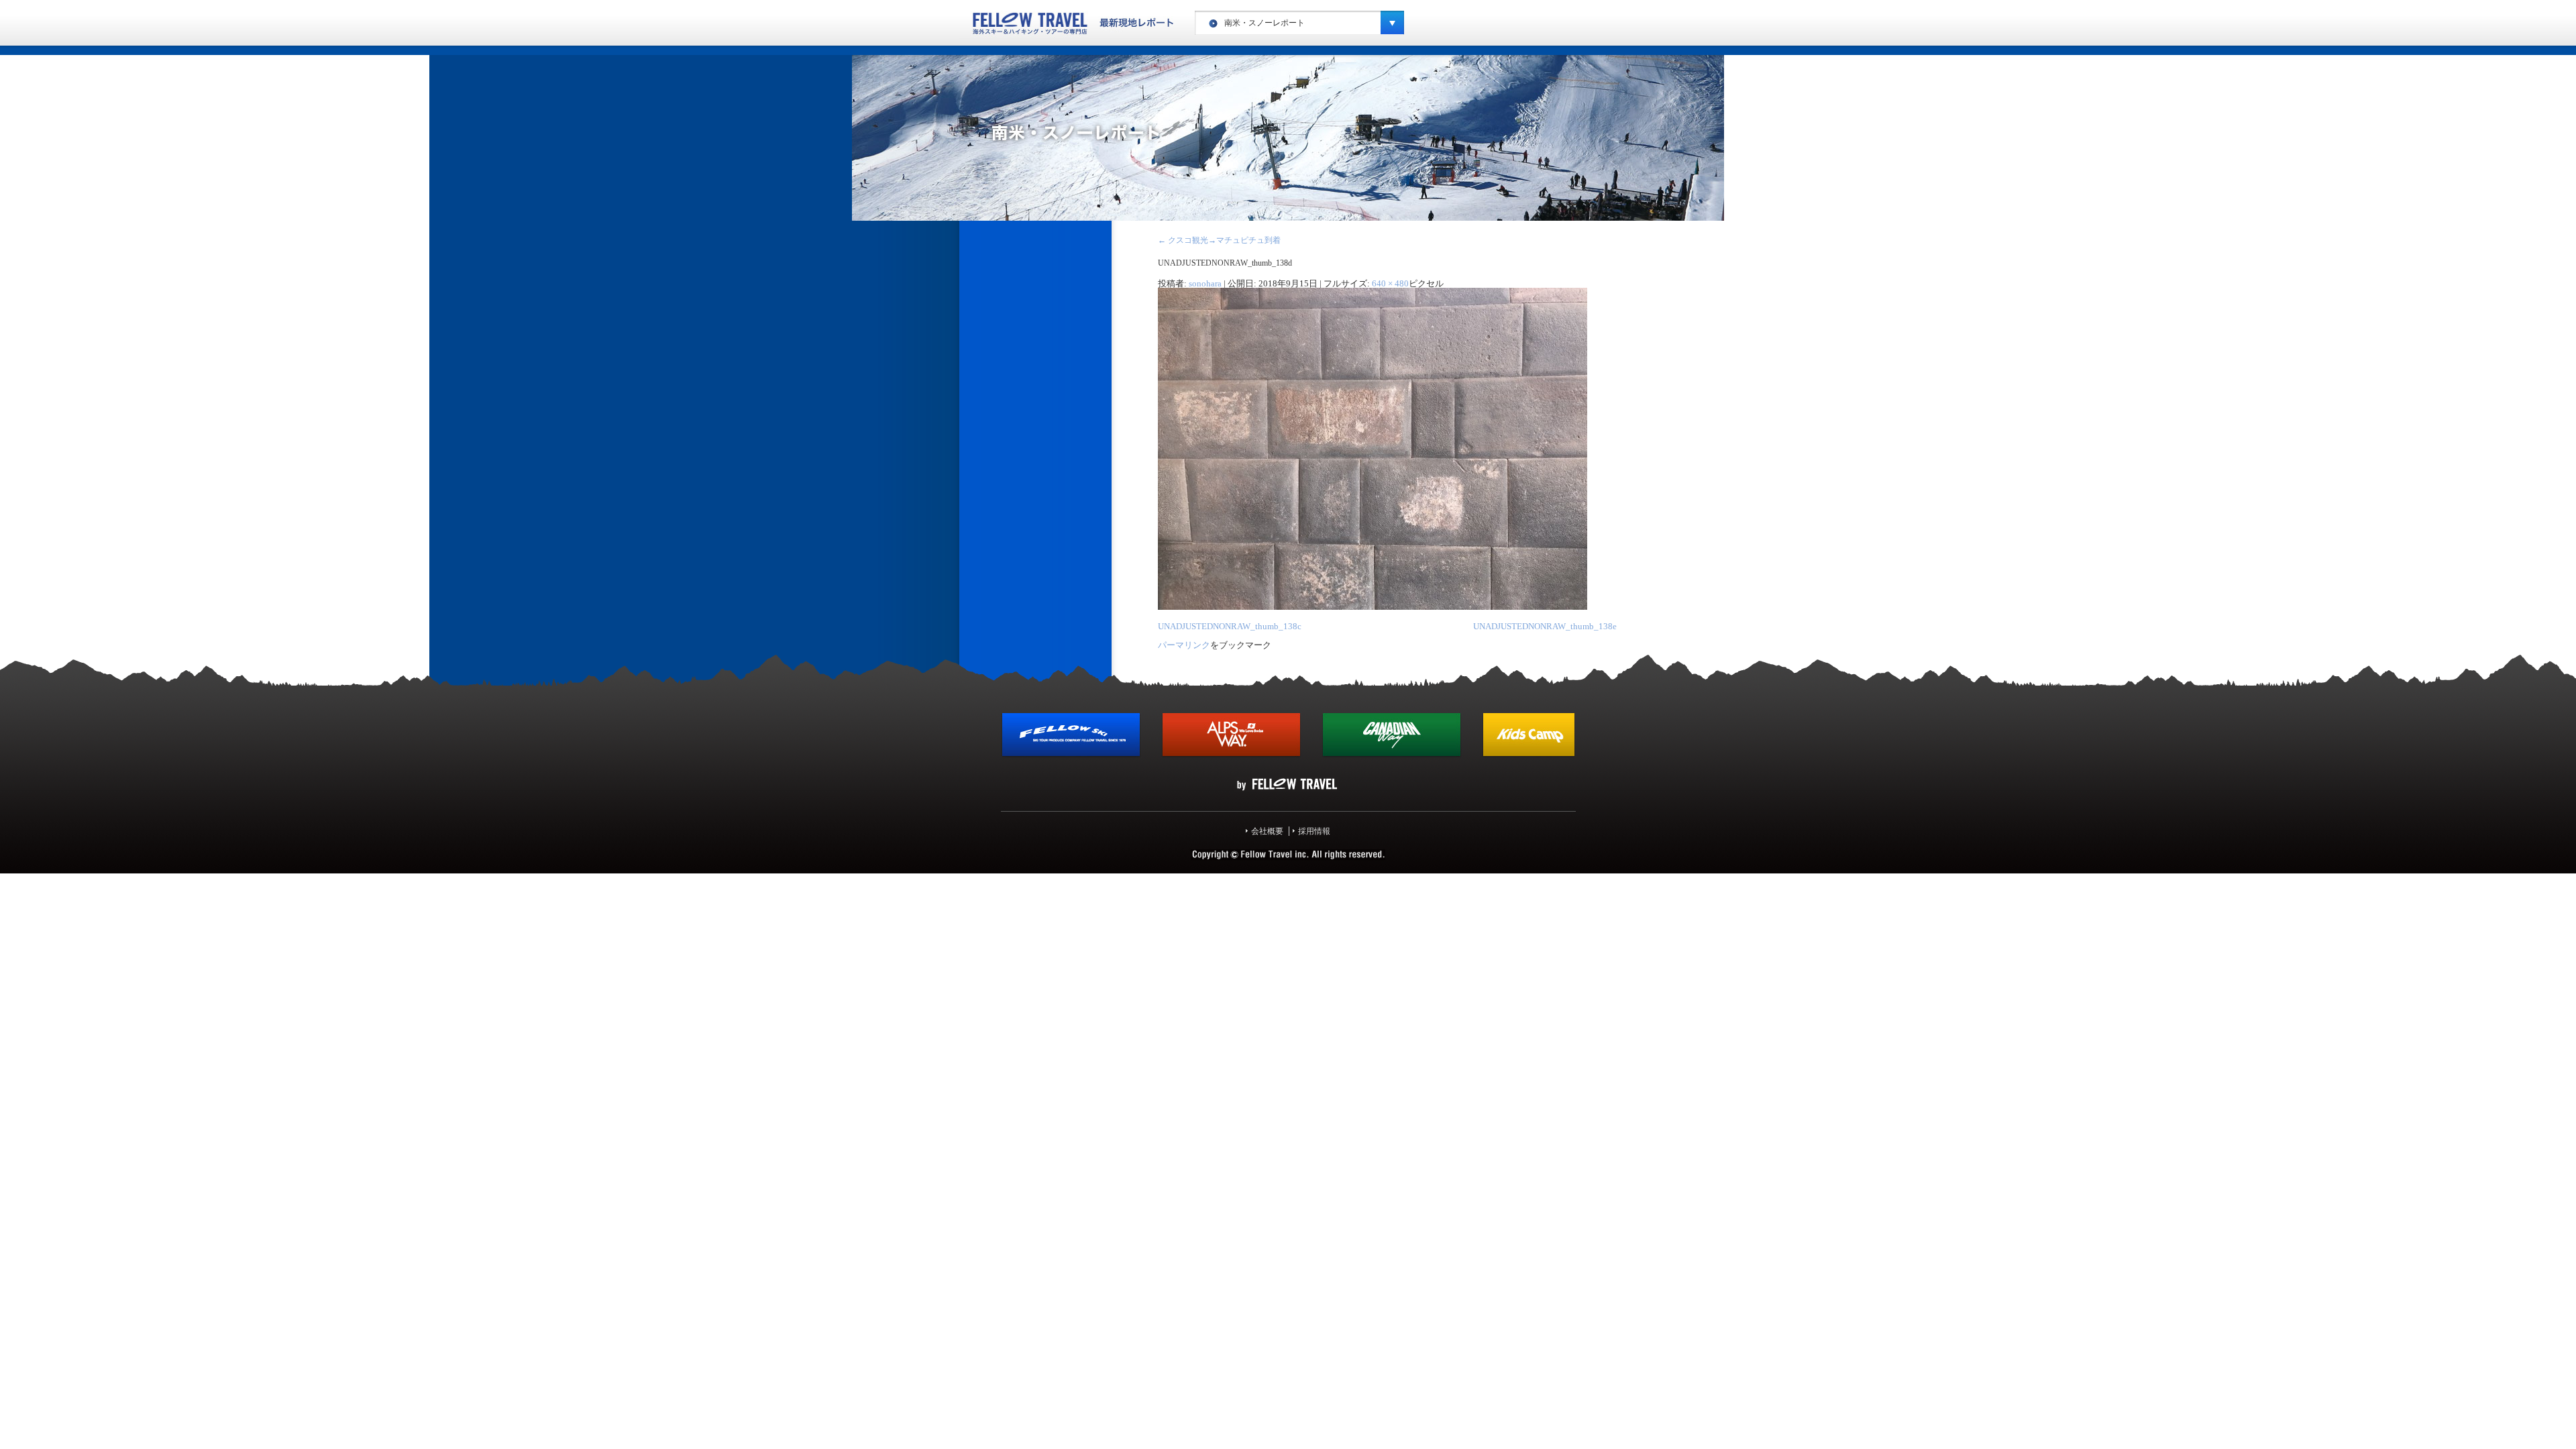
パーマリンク (1184, 645)
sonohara (1205, 283)
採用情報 (1314, 831)
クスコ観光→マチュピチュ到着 (1219, 240)
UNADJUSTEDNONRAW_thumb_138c (1230, 626)
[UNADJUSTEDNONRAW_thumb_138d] (1373, 607)
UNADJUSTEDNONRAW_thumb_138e (1545, 626)
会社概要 (1267, 831)
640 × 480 (1390, 283)
